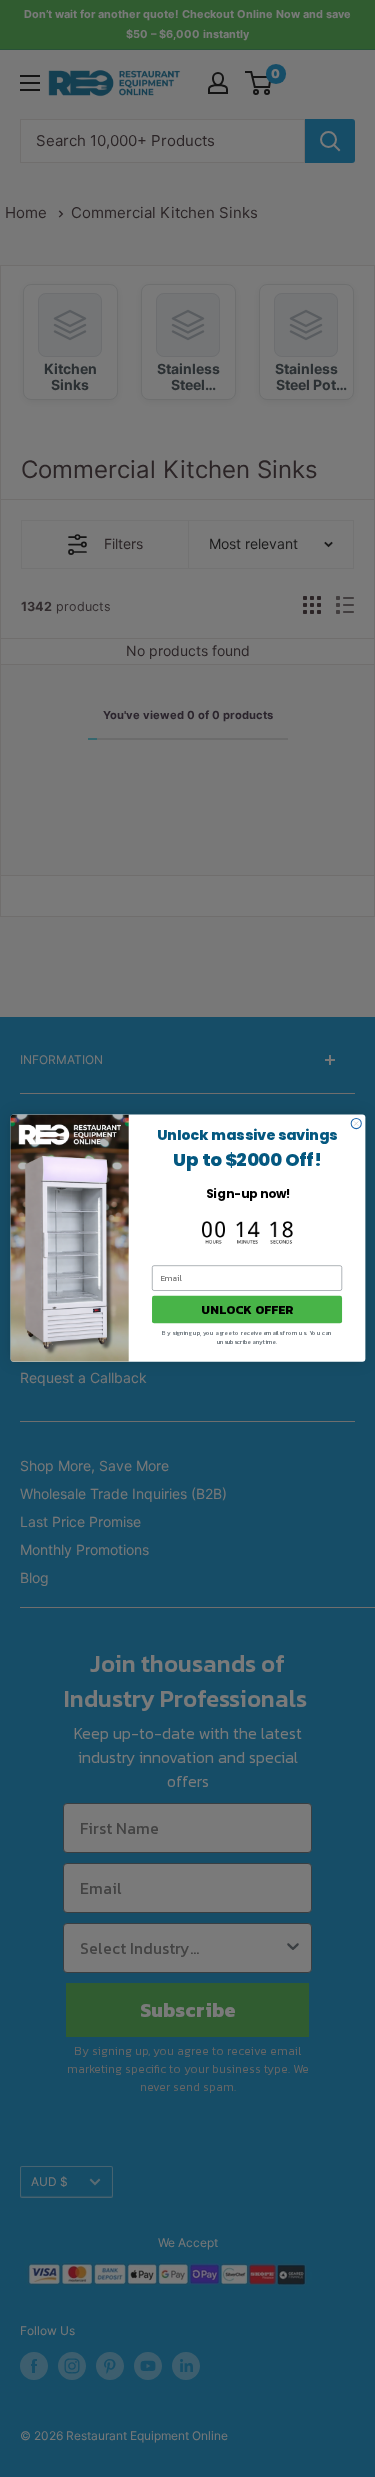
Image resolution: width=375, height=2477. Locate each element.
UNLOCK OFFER (247, 1310)
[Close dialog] (356, 1124)
